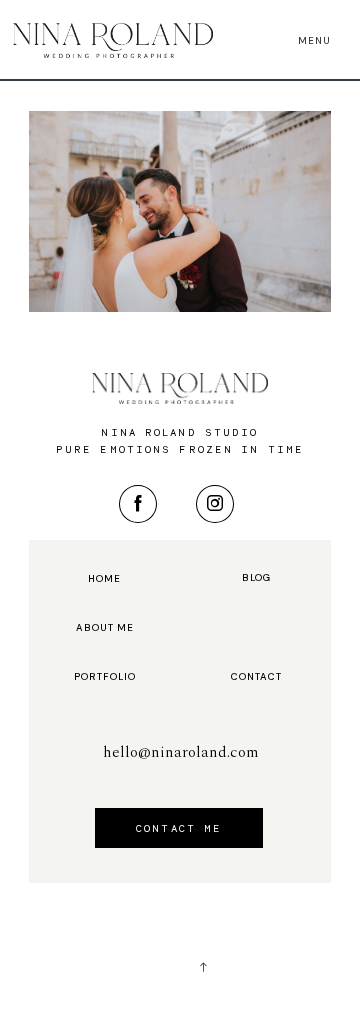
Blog (256, 578)
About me (105, 628)
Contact (256, 677)
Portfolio (105, 677)
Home (104, 579)
